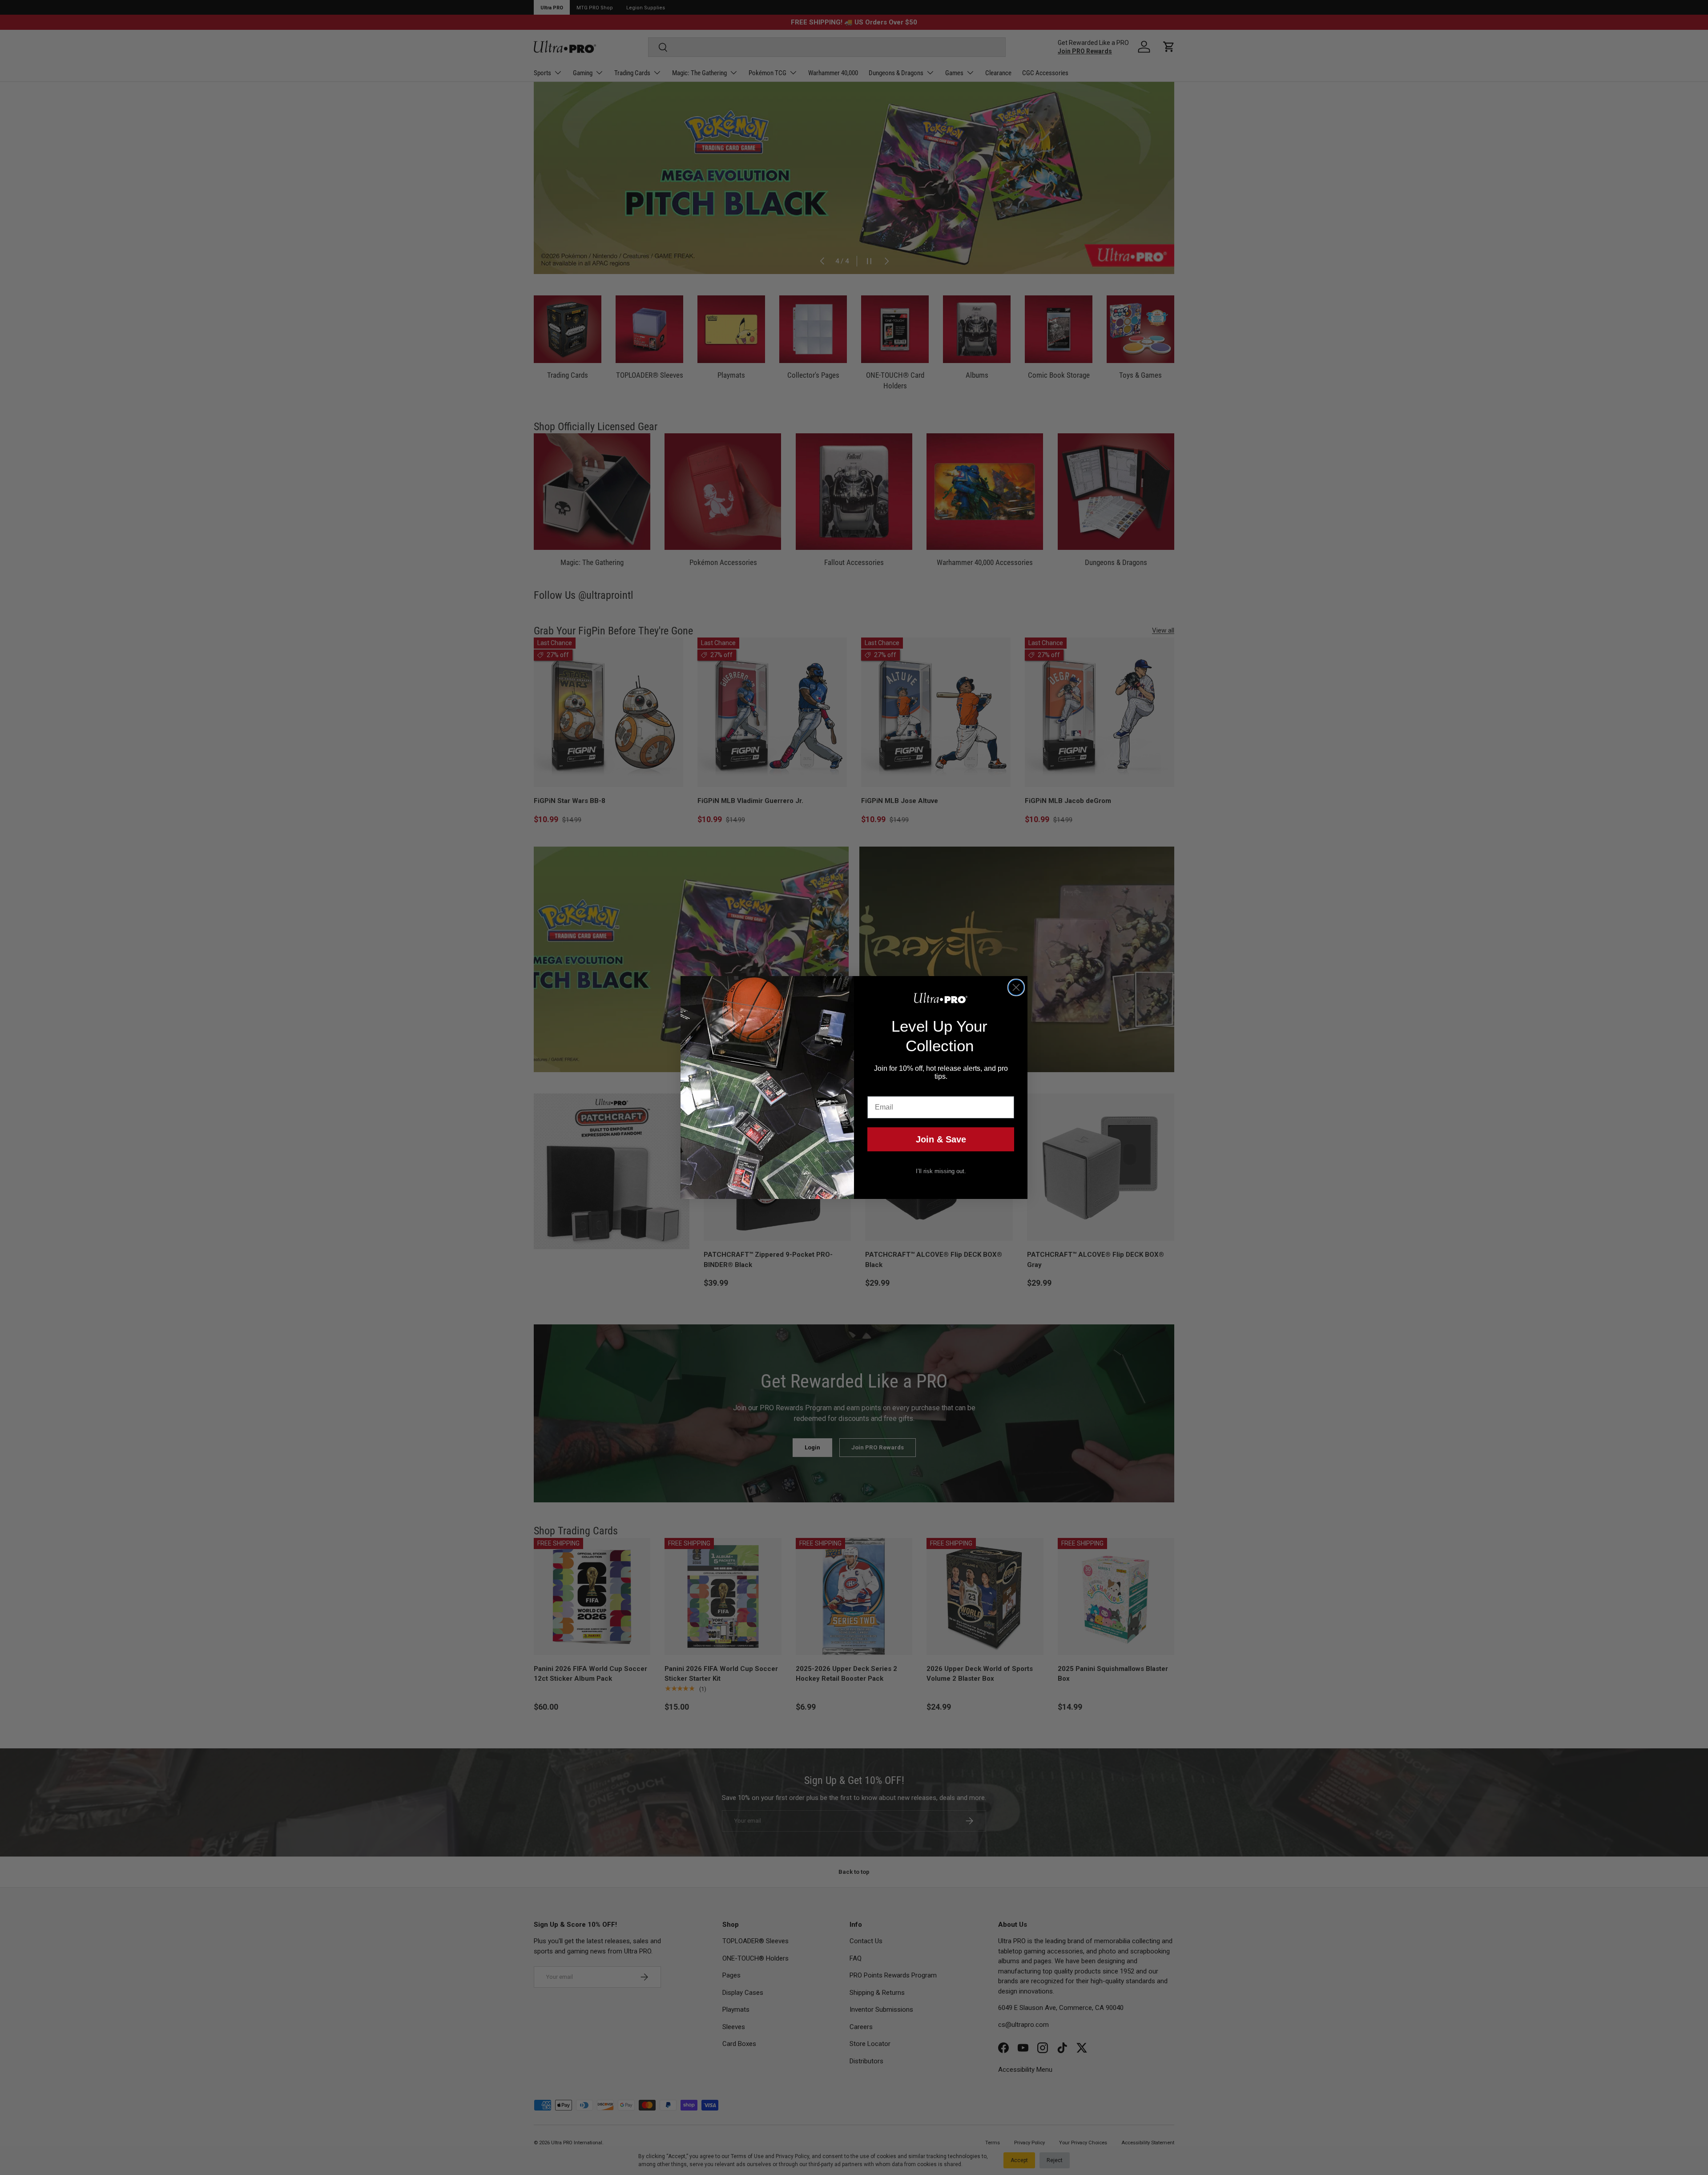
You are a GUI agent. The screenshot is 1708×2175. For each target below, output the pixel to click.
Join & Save (941, 1139)
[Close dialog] (1016, 987)
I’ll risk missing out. (941, 1171)
